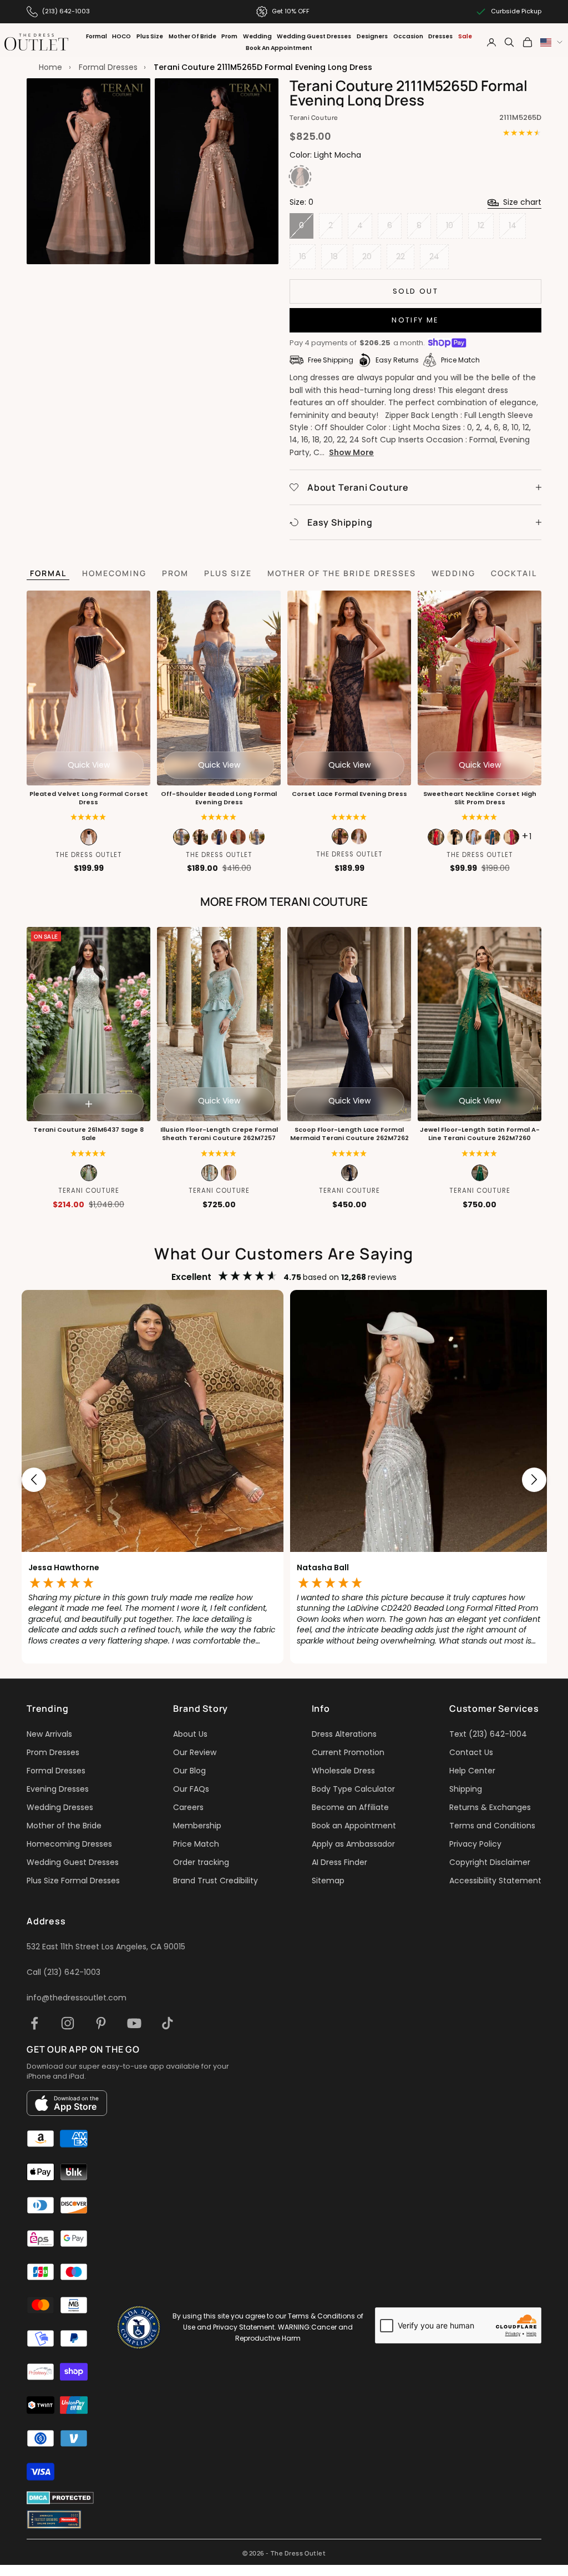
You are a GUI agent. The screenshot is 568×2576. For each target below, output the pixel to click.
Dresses (440, 36)
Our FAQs (191, 1789)
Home (50, 67)
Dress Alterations (344, 1734)
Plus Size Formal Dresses (73, 1881)
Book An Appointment (279, 48)
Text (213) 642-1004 (488, 1734)
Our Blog (189, 1771)
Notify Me (415, 320)
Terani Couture (314, 117)
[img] (349, 817)
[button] (88, 817)
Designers (372, 36)
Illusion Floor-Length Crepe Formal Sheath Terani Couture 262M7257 (219, 1134)
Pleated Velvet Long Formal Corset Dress (89, 798)
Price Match (196, 1844)
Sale (465, 36)
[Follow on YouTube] (134, 2023)
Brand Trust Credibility (215, 1881)
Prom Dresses (53, 1752)
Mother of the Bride (64, 1826)
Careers (188, 1807)
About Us (190, 1734)
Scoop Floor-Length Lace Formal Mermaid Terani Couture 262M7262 (349, 1134)
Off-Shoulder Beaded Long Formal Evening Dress (219, 798)
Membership (197, 1826)
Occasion (408, 36)
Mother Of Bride (192, 36)
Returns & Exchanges (490, 1807)
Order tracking (201, 1862)
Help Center (472, 1771)
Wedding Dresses (60, 1807)
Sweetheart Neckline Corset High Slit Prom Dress (480, 798)
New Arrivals (49, 1734)
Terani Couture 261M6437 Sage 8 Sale (88, 1134)
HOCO (121, 36)
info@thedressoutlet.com (77, 1998)
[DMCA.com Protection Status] (60, 2498)
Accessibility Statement (495, 1881)
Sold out (415, 291)
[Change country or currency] (551, 42)
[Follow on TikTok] (168, 2023)
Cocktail (514, 573)
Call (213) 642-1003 (64, 1972)
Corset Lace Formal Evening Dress (349, 794)
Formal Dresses (108, 67)
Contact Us (471, 1752)
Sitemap (328, 1881)
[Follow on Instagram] (68, 2023)
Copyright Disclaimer (490, 1862)
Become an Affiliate (350, 1807)
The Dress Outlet (89, 855)
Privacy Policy (475, 1844)
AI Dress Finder (339, 1862)
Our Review (195, 1752)
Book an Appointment (354, 1826)
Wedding (257, 36)
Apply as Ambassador (353, 1844)
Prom (229, 36)
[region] (284, 1479)
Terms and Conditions (492, 1826)
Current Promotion (348, 1752)
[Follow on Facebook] (34, 2023)
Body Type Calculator (353, 1789)
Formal (97, 36)
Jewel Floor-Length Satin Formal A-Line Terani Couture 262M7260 (480, 1134)
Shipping (466, 1789)
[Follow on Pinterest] (101, 2023)
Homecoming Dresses (69, 1844)
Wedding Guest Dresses (314, 36)
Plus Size (150, 36)
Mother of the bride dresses (342, 573)
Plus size (228, 573)
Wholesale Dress (343, 1771)
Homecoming (114, 573)
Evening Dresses (58, 1789)
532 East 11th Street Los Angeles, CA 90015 (106, 1947)
